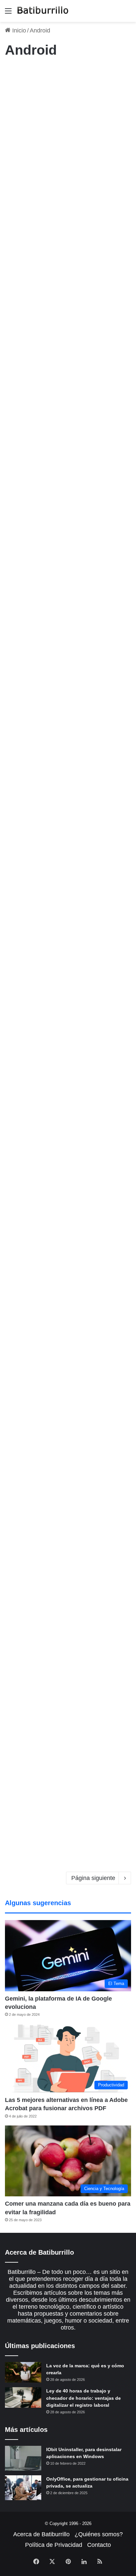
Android (16, 260)
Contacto (99, 2545)
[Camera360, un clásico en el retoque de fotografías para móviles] (68, 1415)
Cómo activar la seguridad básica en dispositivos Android (62, 1529)
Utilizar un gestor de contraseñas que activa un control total (62, 283)
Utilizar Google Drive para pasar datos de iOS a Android (61, 97)
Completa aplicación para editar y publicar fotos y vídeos (60, 640)
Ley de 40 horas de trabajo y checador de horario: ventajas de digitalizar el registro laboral (84, 2398)
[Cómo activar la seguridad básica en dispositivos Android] (68, 1600)
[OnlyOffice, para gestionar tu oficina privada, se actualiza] (23, 2488)
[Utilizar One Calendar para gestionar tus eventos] (68, 877)
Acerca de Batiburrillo (41, 2534)
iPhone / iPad (21, 617)
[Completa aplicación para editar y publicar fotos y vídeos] (68, 711)
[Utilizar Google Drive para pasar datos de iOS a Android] (68, 167)
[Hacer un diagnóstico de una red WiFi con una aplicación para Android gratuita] (68, 1786)
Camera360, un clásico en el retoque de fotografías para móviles (66, 1344)
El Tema (17, 74)
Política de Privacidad (54, 2545)
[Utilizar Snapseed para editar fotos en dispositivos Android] (68, 532)
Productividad (22, 796)
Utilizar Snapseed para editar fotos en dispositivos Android (68, 461)
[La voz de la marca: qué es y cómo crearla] (23, 2372)
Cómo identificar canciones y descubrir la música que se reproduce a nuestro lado (67, 985)
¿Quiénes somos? (99, 2534)
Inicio (18, 30)
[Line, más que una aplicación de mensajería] (68, 1229)
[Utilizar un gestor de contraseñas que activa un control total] (68, 353)
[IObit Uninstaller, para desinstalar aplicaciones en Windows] (23, 2458)
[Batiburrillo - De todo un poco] (43, 11)
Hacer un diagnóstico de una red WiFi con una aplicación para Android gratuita (67, 1715)
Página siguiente (93, 1878)
